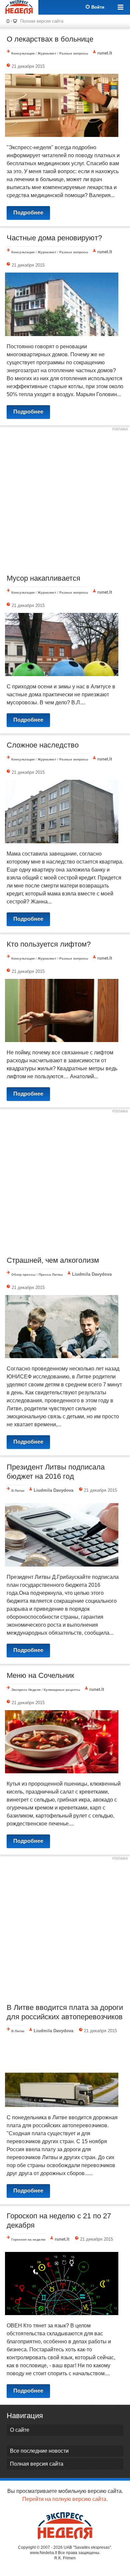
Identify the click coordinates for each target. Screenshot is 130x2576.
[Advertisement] (65, 499)
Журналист (47, 53)
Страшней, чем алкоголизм (53, 1260)
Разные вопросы (74, 53)
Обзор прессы (23, 1275)
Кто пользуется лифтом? (49, 944)
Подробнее (28, 213)
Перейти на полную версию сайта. (65, 2499)
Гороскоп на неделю (28, 2239)
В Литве (18, 1491)
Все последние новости (39, 2451)
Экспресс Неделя (26, 1690)
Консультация (23, 53)
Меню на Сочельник (40, 1675)
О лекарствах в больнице (50, 39)
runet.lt (105, 53)
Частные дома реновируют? (54, 238)
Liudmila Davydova (92, 1274)
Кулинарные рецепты (62, 1690)
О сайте (20, 2430)
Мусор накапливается (43, 578)
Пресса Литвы (51, 1275)
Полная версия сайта (42, 21)
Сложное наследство (43, 745)
